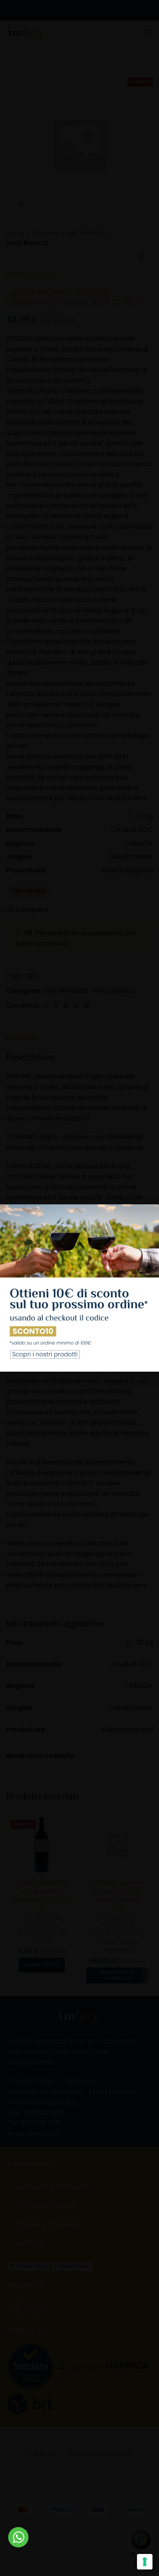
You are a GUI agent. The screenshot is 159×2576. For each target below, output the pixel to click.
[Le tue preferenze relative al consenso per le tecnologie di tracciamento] (145, 2562)
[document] (79, 1288)
